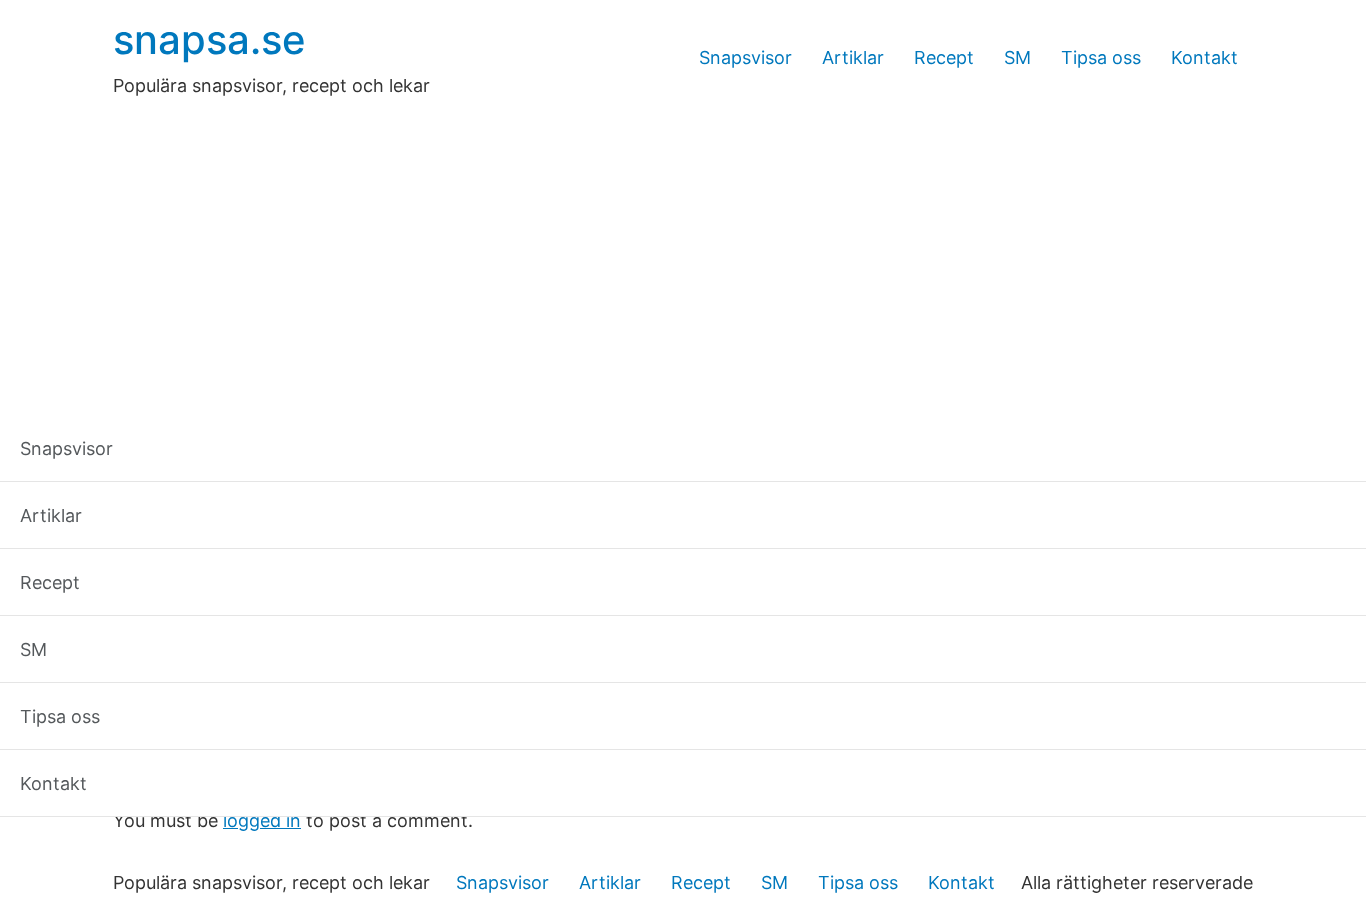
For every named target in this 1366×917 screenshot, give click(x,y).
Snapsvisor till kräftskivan (290, 730)
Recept (944, 57)
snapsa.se (209, 39)
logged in (262, 820)
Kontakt (1204, 57)
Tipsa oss (1101, 57)
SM (1017, 57)
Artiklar (853, 57)
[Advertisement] (683, 249)
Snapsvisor (745, 57)
